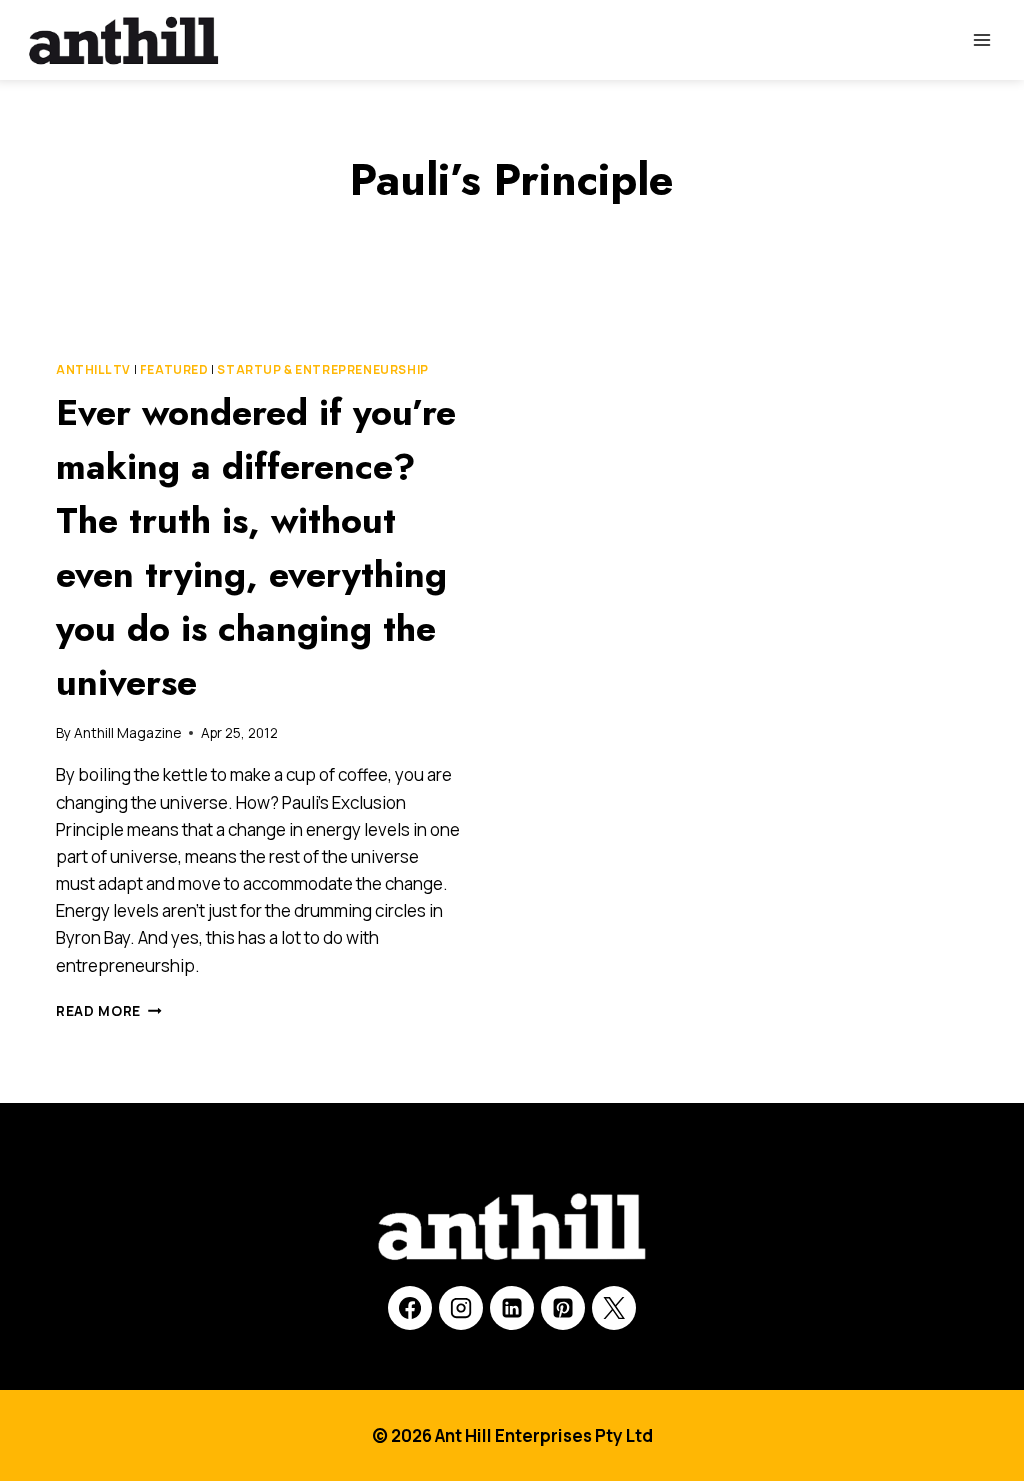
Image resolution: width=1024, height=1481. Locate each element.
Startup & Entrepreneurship (322, 369)
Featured (174, 369)
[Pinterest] (563, 1308)
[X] (614, 1308)
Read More (109, 1011)
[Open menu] (981, 39)
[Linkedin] (512, 1308)
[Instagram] (461, 1308)
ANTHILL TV (93, 369)
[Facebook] (410, 1308)
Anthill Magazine (127, 733)
